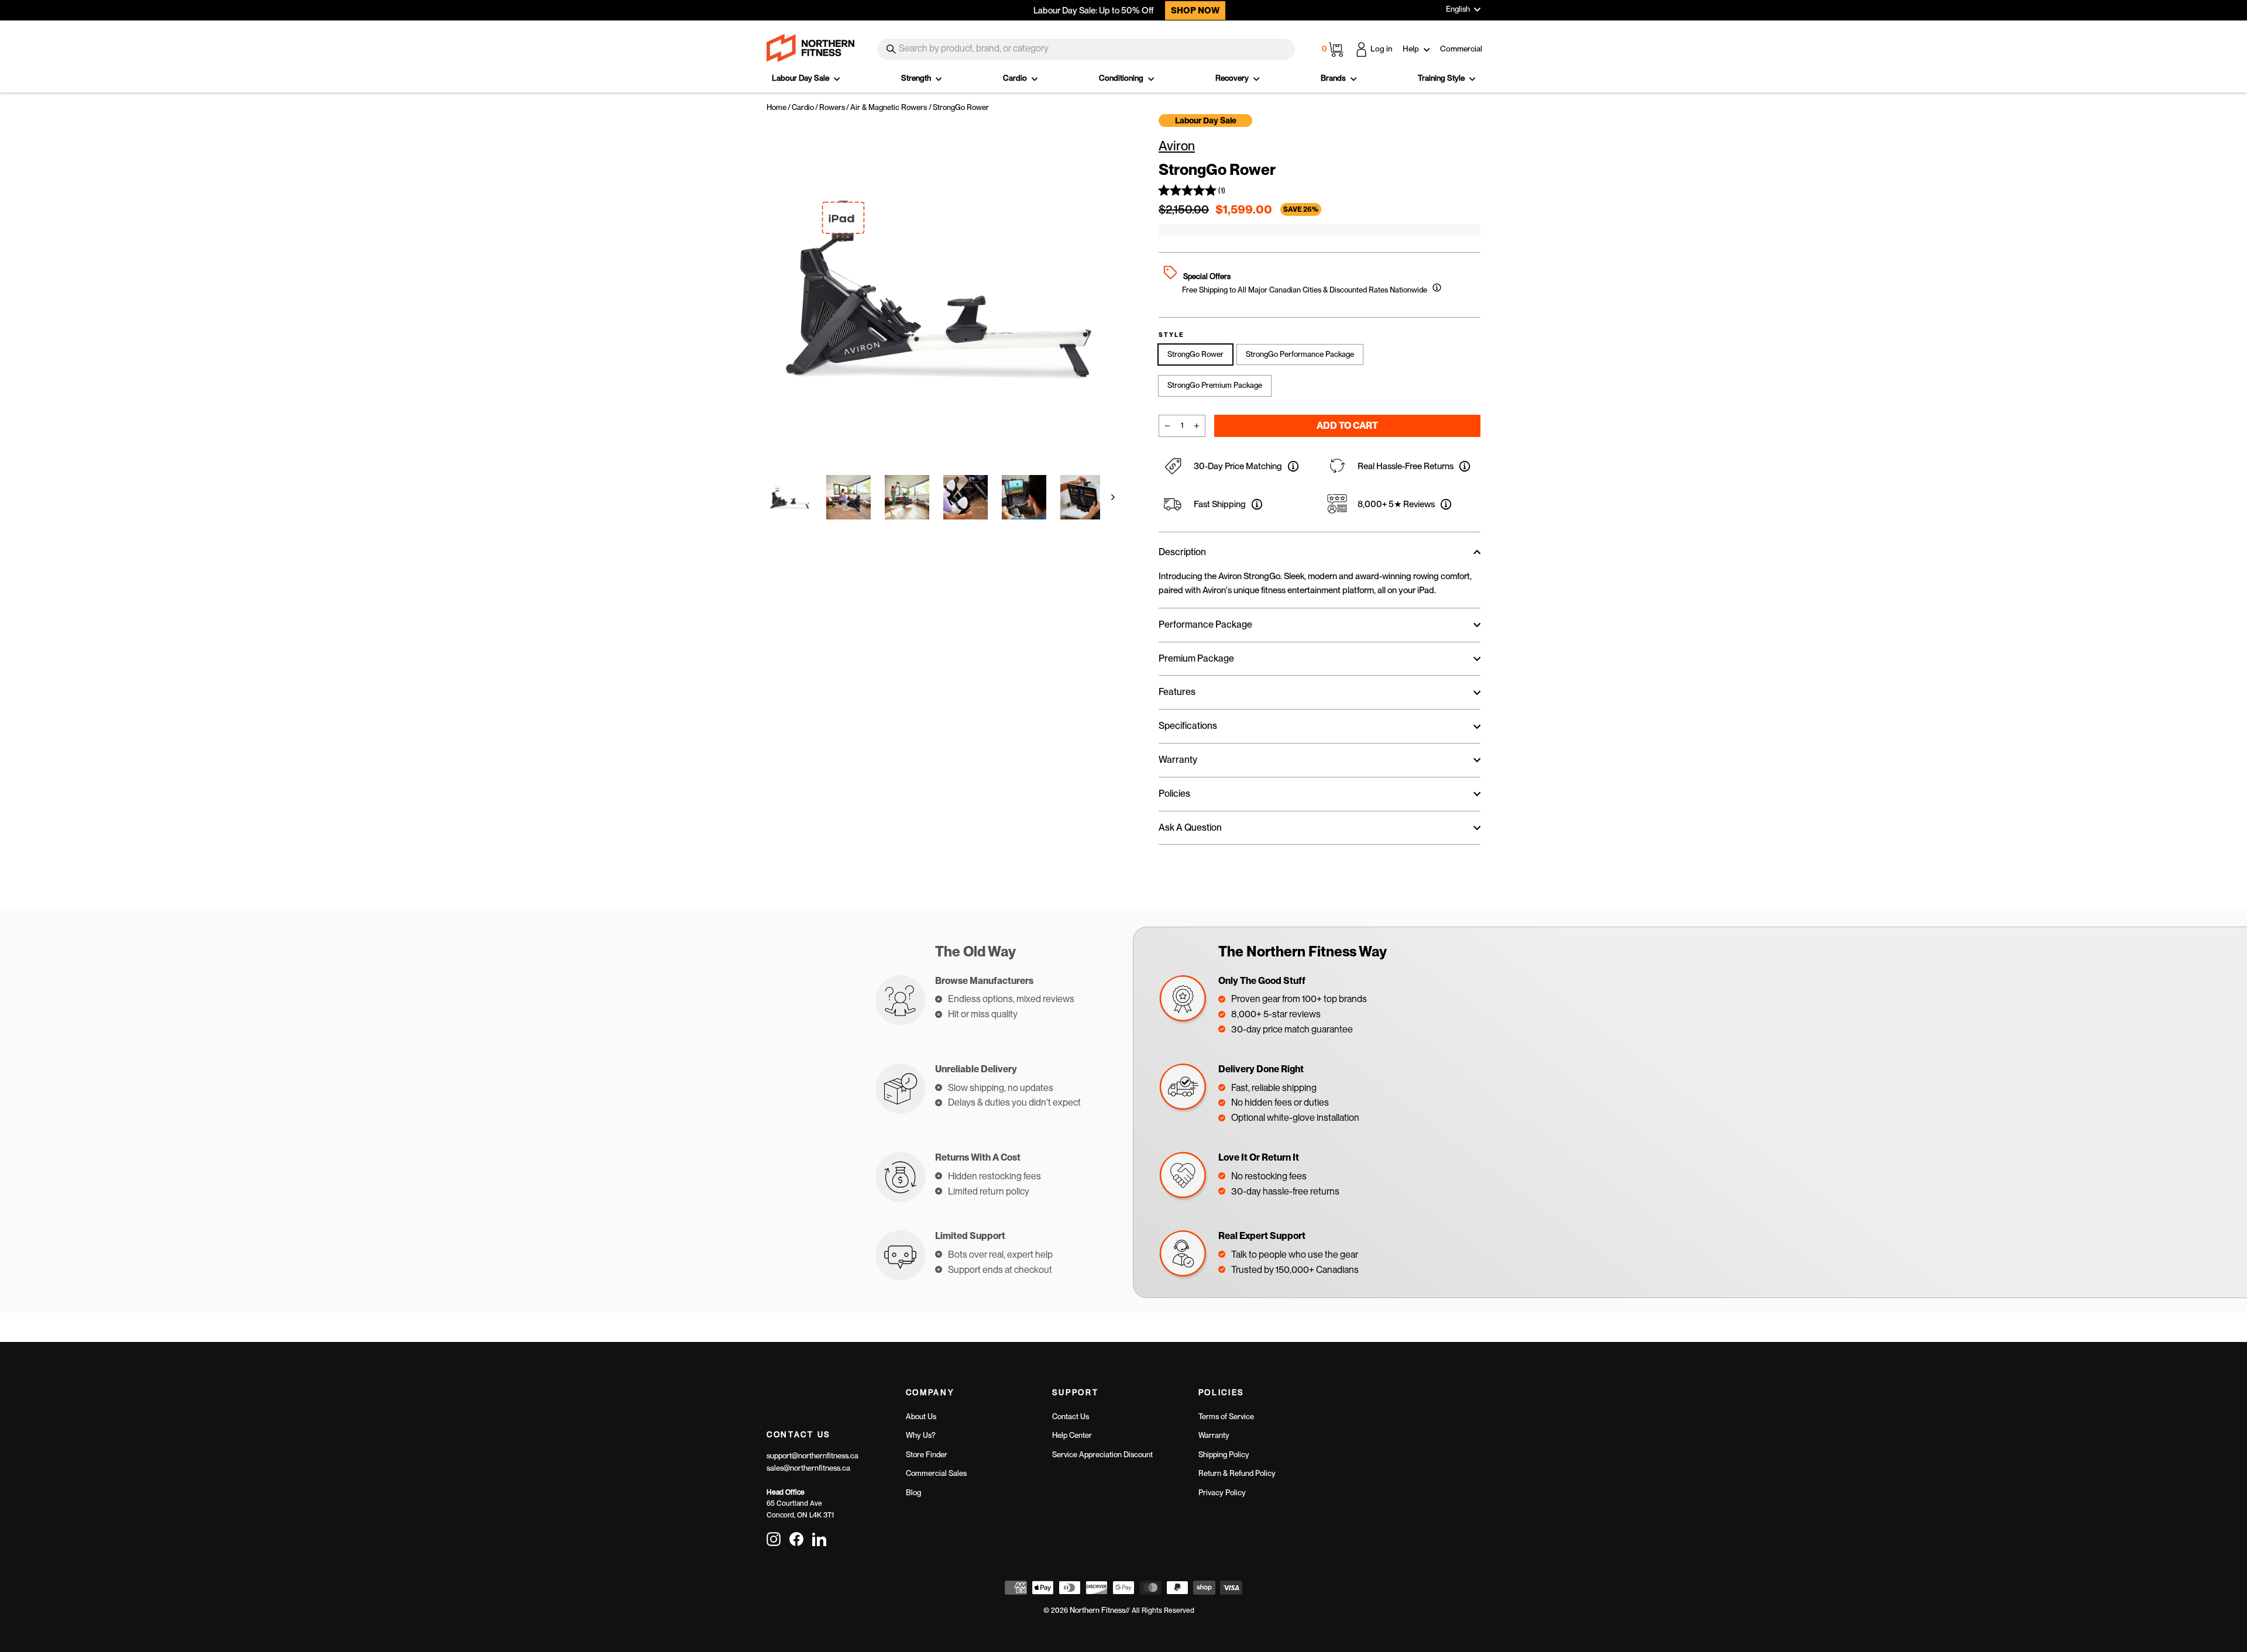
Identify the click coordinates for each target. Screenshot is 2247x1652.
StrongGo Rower (1195, 354)
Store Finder (927, 1455)
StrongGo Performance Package (1300, 354)
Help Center (1072, 1435)
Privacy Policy (1222, 1493)
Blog (913, 1493)
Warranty (1214, 1435)
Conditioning (1122, 78)
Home (777, 107)
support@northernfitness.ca (812, 1456)
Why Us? (921, 1435)
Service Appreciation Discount (1102, 1455)
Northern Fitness (1097, 1610)
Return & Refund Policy (1237, 1473)
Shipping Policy (1224, 1455)
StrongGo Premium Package (1215, 385)
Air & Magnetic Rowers (889, 107)
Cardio (1016, 78)
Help (1412, 49)
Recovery (1233, 78)
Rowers (832, 107)
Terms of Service (1226, 1417)
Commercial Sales (936, 1473)
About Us (921, 1417)
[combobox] (1086, 49)
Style (1171, 335)
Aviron (1177, 146)
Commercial (1461, 49)
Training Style (1442, 78)
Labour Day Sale (801, 78)
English (1458, 9)
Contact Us (1071, 1417)
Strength (917, 78)
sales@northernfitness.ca (808, 1468)
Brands (1334, 78)
